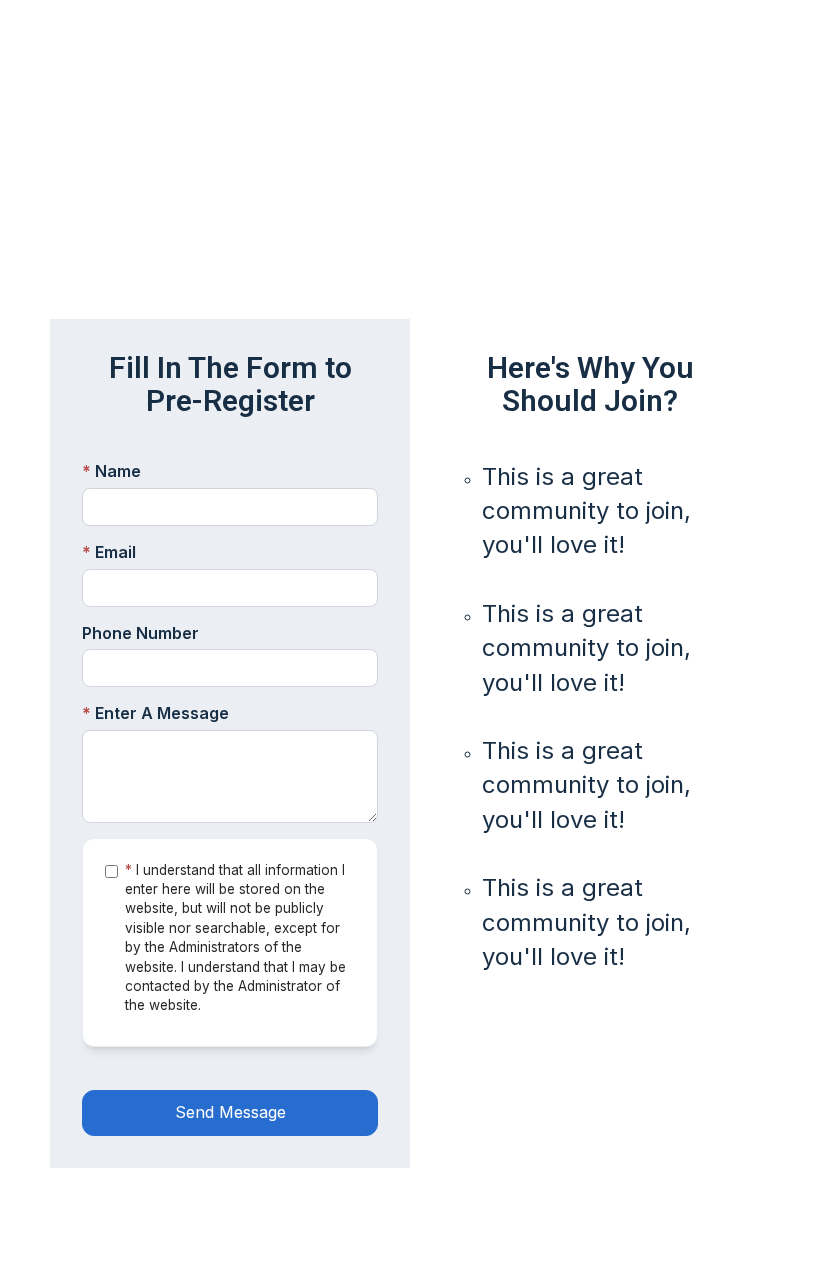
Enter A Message (155, 713)
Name (111, 471)
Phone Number (140, 633)
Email (109, 552)
